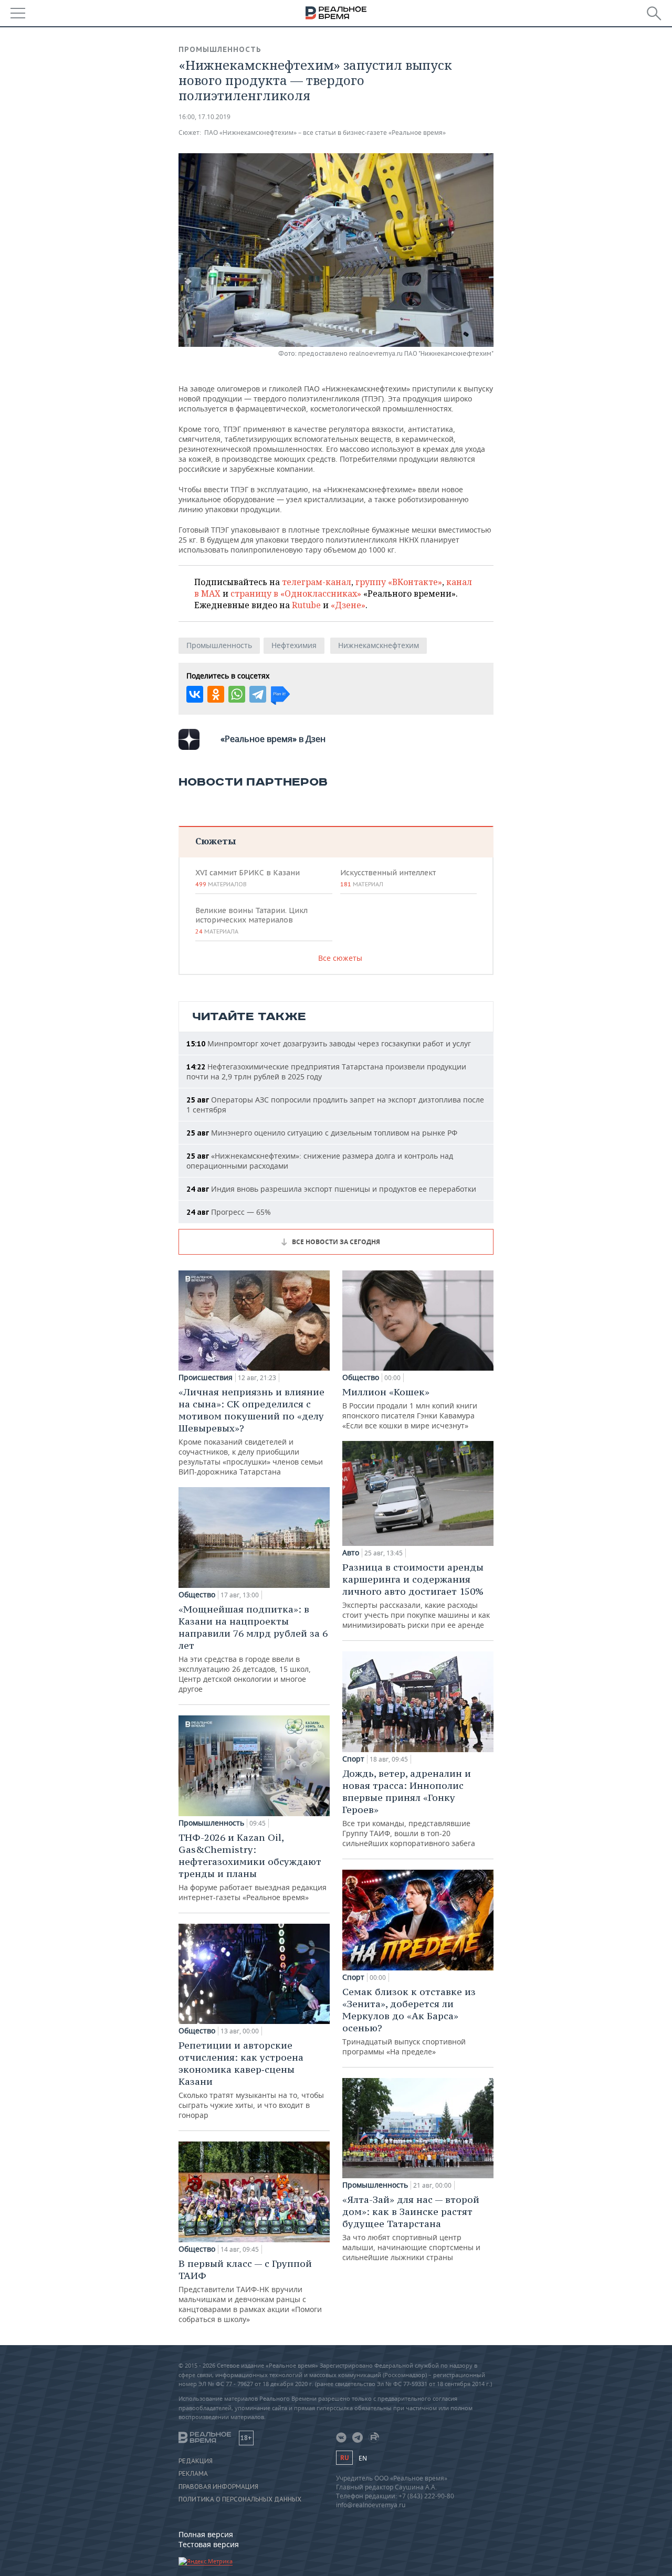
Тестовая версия (209, 2544)
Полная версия (206, 2534)
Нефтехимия (294, 645)
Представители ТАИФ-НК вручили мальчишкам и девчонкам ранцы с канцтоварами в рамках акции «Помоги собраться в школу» (250, 2291)
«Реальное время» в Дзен (273, 739)
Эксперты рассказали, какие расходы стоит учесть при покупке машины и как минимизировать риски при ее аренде (416, 1596)
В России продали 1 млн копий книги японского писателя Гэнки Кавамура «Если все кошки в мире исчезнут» (410, 1408)
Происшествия (206, 1377)
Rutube (306, 605)
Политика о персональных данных (240, 2499)
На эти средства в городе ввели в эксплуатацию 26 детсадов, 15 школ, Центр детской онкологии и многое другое (253, 1649)
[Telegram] (258, 694)
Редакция (196, 2461)
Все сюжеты (340, 958)
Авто (351, 1553)
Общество (197, 1595)
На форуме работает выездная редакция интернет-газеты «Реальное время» (253, 1867)
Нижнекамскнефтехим (379, 645)
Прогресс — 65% (229, 1212)
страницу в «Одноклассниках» (296, 593)
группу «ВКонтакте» (399, 582)
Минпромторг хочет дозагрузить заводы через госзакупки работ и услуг (329, 1043)
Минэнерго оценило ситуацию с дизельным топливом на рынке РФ (322, 1133)
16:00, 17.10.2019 (204, 117)
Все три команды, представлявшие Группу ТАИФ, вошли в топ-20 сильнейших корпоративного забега (409, 1808)
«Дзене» (348, 605)
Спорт (353, 1759)
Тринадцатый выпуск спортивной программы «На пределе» (409, 2021)
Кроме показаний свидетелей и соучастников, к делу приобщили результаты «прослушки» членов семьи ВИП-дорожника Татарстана (251, 1431)
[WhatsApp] (237, 694)
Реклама (193, 2474)
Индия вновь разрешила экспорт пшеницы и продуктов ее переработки (331, 1189)
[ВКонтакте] (195, 694)
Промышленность (220, 49)
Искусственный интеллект (388, 878)
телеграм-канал (317, 582)
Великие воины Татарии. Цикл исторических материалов (251, 920)
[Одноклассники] (216, 694)
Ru (344, 2458)
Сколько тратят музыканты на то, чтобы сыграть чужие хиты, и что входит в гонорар (251, 2080)
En (363, 2458)
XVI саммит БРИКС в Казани (248, 878)
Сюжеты (216, 841)
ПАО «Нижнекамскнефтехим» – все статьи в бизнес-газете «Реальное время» (325, 132)
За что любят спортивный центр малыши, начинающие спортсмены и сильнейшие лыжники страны (411, 2228)
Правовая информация (218, 2487)
